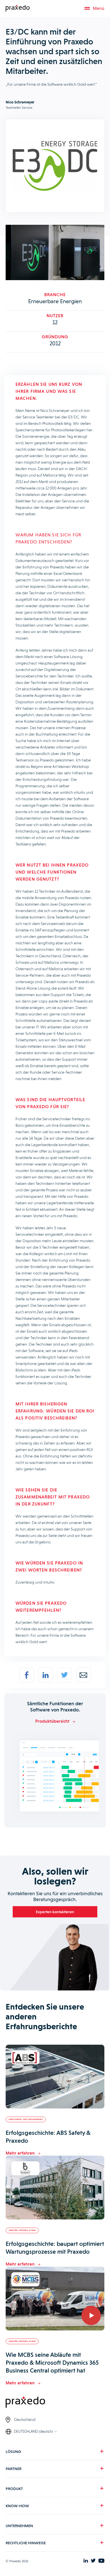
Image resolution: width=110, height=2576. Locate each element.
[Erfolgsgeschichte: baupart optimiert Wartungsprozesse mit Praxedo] (55, 2188)
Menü (99, 8)
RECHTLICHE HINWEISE (26, 2543)
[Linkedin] (46, 1675)
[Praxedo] (18, 8)
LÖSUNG (13, 2452)
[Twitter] (65, 1675)
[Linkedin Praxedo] (86, 2561)
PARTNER (14, 2469)
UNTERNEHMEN (19, 2526)
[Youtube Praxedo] (101, 2561)
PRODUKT (14, 2489)
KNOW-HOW (17, 2506)
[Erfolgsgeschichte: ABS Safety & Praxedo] (55, 2077)
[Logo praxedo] (55, 2403)
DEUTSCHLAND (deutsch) (33, 2431)
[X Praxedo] (93, 2561)
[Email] (83, 1675)
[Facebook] (27, 1675)
